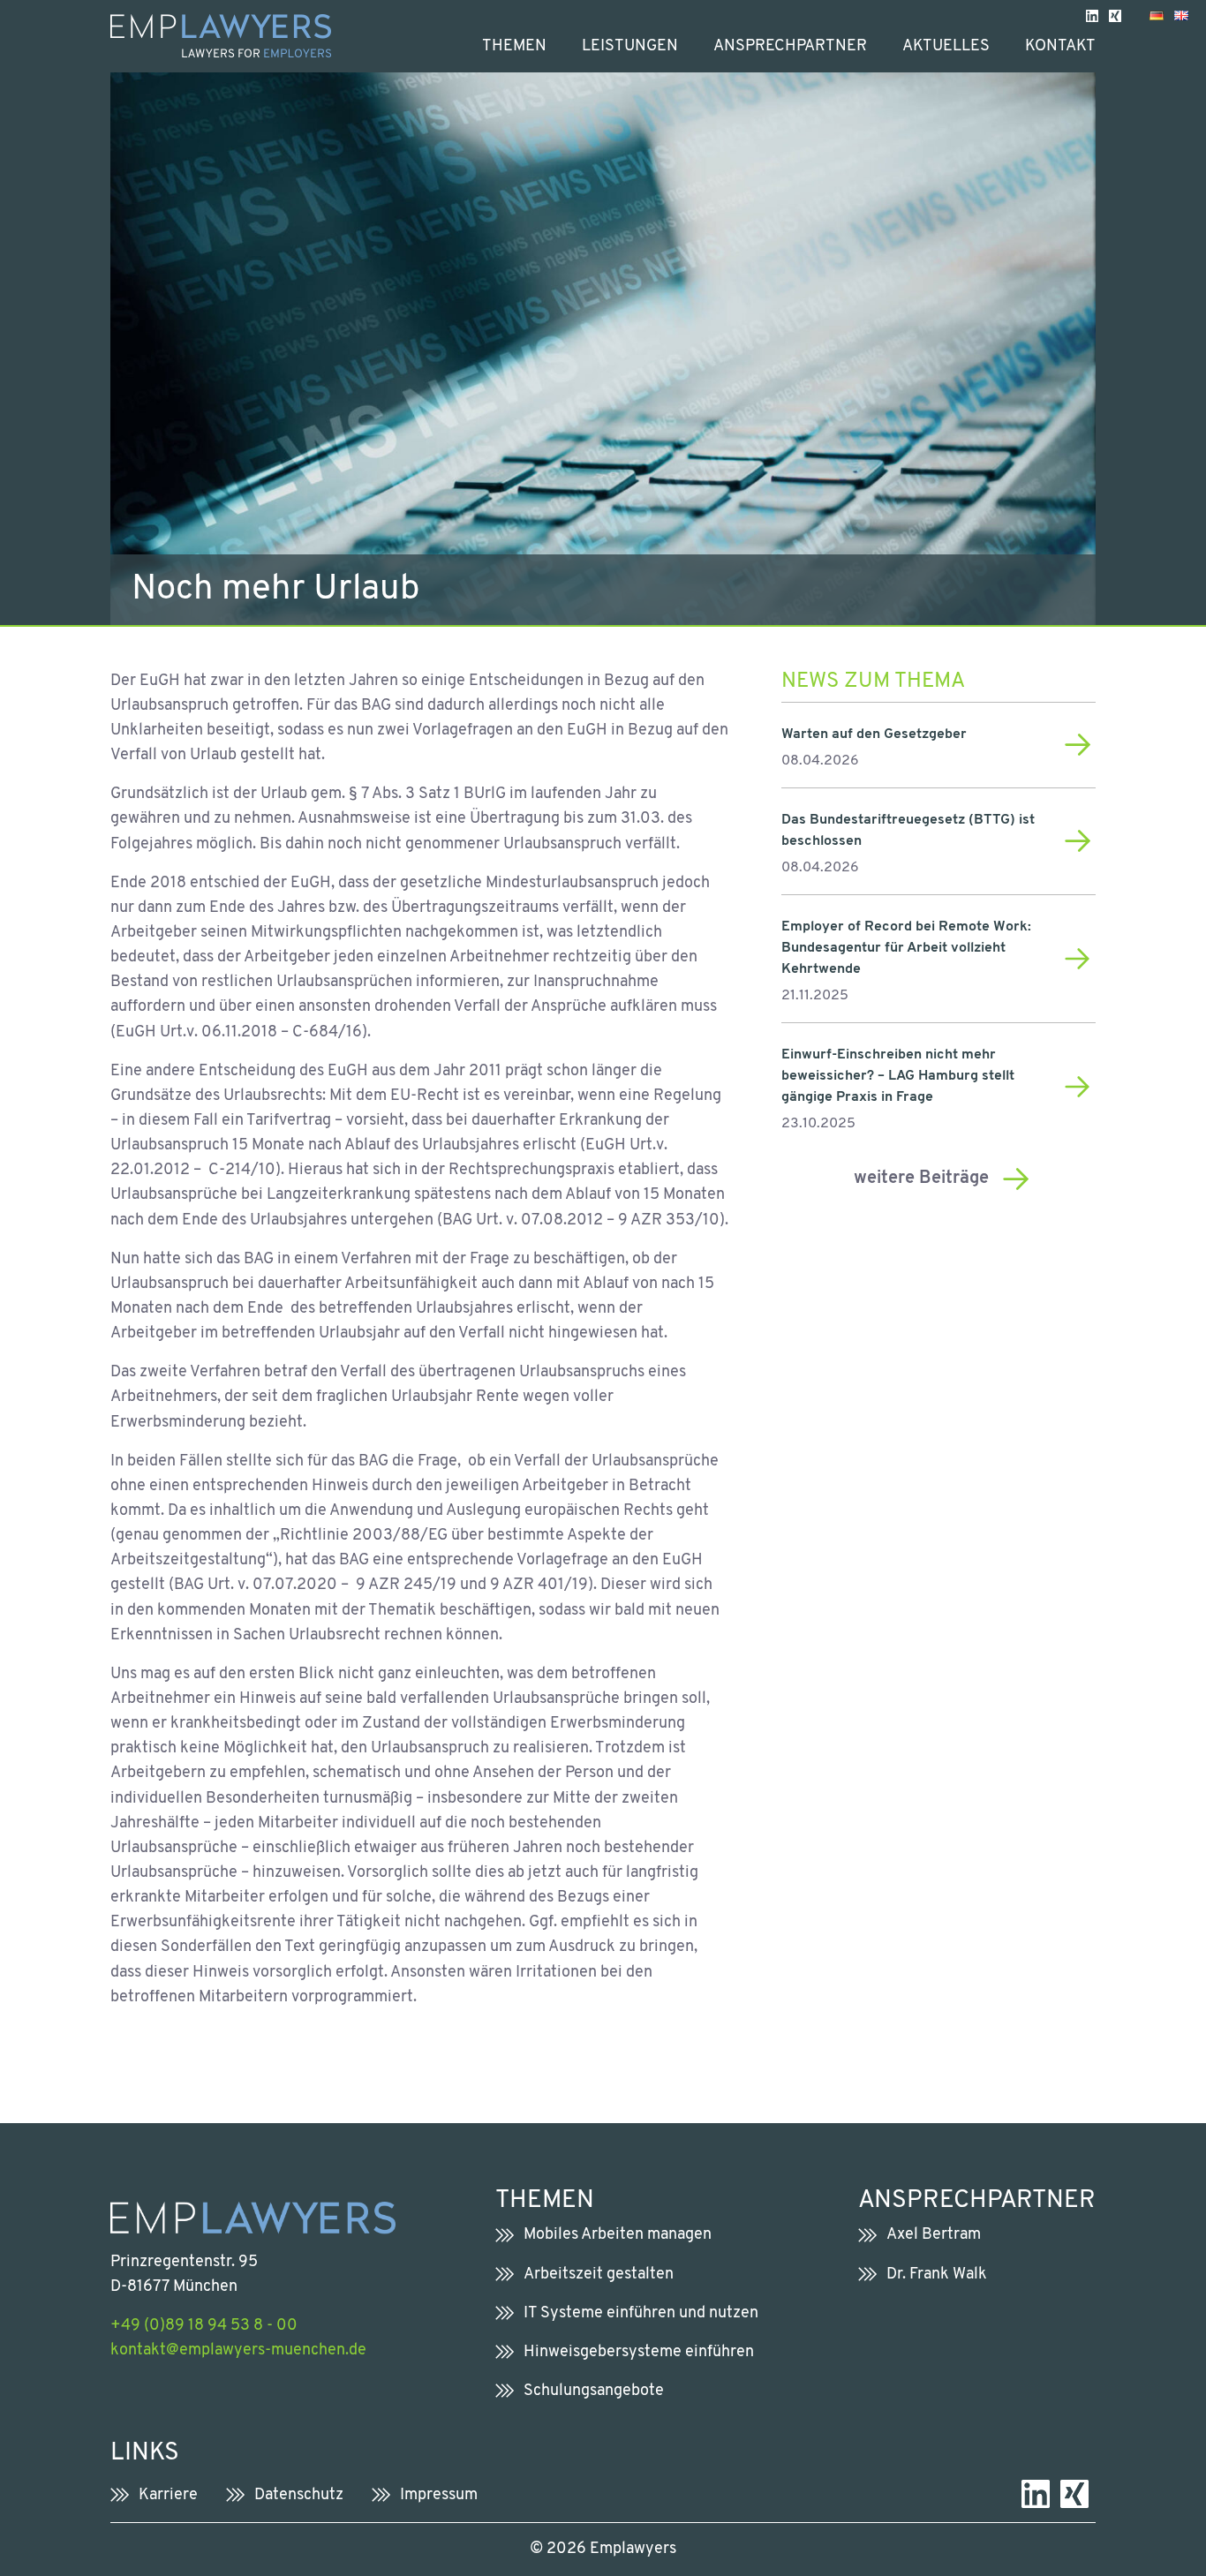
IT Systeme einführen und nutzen (641, 2313)
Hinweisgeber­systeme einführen (639, 2352)
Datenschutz (299, 2495)
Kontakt (1060, 46)
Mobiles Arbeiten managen (618, 2235)
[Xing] (1115, 15)
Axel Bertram (934, 2235)
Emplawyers (633, 2549)
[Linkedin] (1092, 15)
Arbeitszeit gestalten (599, 2275)
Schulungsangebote (594, 2391)
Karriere (168, 2495)
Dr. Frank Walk (937, 2275)
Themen (514, 46)
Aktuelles (946, 46)
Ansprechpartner (790, 46)
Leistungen (630, 46)
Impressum (439, 2495)
